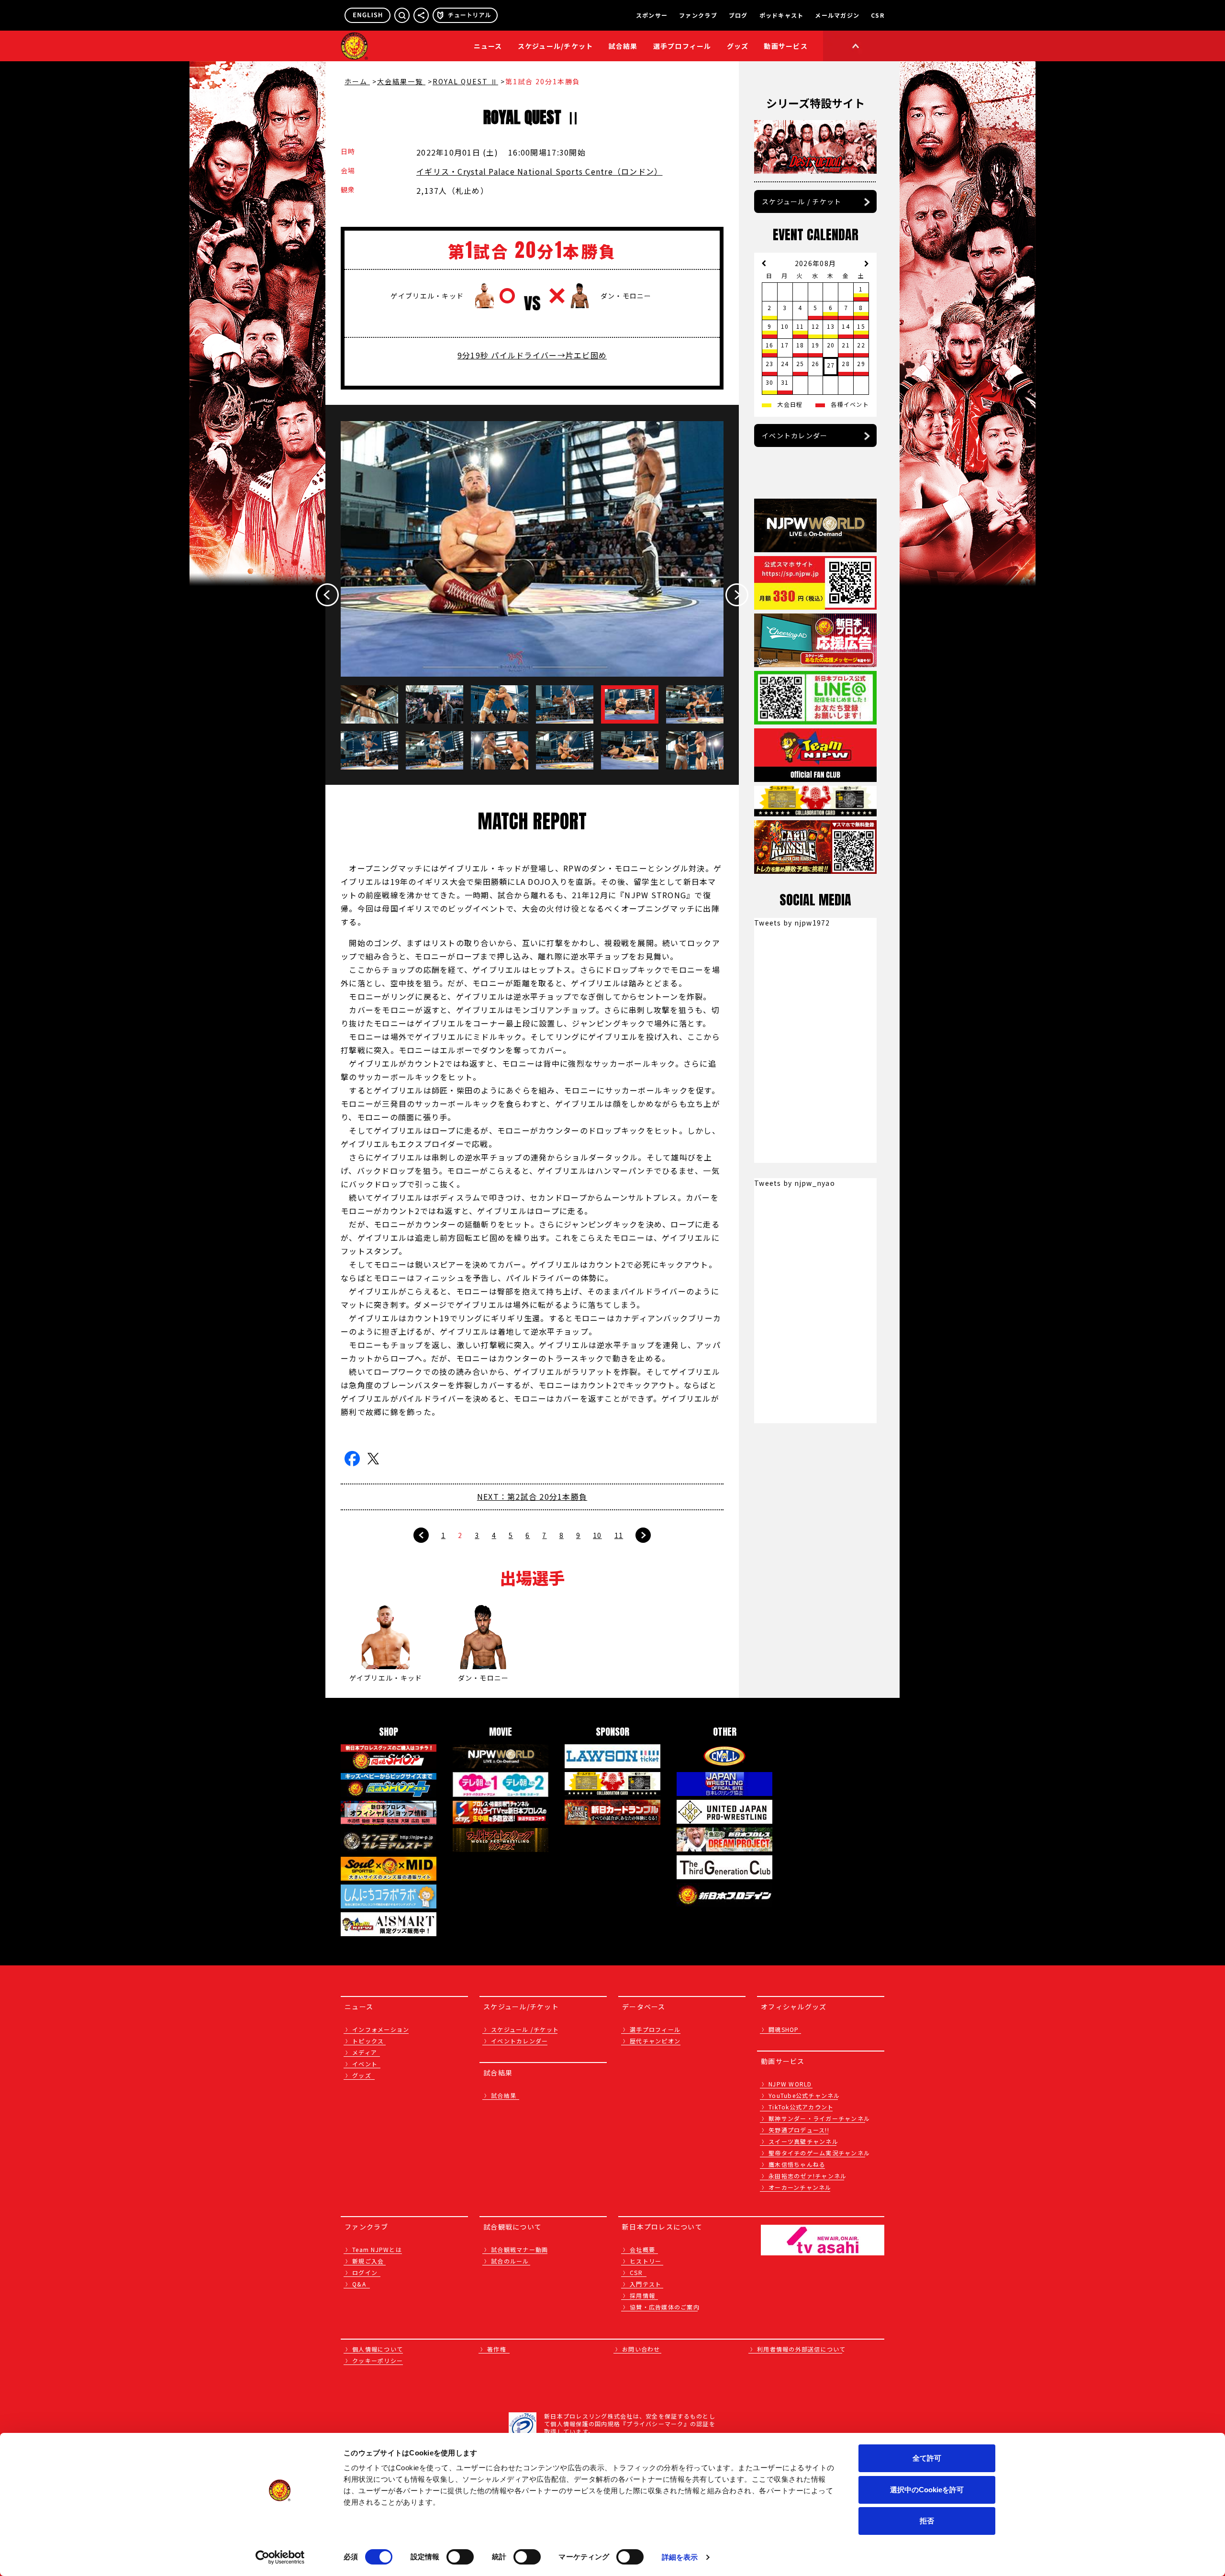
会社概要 (642, 2249)
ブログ (738, 15)
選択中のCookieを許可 (927, 2490)
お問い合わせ (641, 2349)
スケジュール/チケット (556, 46)
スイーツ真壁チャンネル (803, 2141)
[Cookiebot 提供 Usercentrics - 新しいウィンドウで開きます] (280, 2557)
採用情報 (642, 2295)
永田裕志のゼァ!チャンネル (807, 2176)
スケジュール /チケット (525, 2029)
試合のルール (510, 2261)
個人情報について (378, 2349)
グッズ (362, 2075)
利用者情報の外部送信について (802, 2349)
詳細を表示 (680, 2557)
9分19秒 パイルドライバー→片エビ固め (532, 355)
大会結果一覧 (401, 81)
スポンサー (652, 15)
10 (597, 1535)
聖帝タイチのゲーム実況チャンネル (819, 2153)
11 (619, 1535)
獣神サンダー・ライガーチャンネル (819, 2118)
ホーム (357, 81)
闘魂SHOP (784, 2029)
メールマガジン (837, 15)
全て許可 (927, 2458)
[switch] (460, 2557)
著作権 (497, 2349)
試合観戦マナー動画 (519, 2249)
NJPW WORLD (790, 2084)
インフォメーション (381, 2029)
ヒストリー (646, 2261)
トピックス (368, 2041)
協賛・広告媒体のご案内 (665, 2307)
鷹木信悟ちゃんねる (797, 2164)
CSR (878, 15)
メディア (365, 2052)
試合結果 (623, 46)
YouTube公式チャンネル (804, 2095)
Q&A (359, 2284)
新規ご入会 (368, 2261)
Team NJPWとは (377, 2249)
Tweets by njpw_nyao (795, 1183)
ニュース (488, 46)
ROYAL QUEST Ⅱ (465, 81)
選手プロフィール (682, 46)
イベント (365, 2064)
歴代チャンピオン (655, 2041)
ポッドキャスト (782, 15)
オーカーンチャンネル (800, 2187)
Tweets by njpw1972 (792, 923)
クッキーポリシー (378, 2360)
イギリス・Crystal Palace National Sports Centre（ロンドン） (539, 171)
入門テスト (646, 2284)
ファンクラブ (698, 15)
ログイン (365, 2272)
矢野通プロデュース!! (799, 2130)
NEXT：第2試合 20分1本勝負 (532, 1496)
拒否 (927, 2521)
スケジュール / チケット (802, 201)
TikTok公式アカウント (801, 2107)
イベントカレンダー (795, 435)
